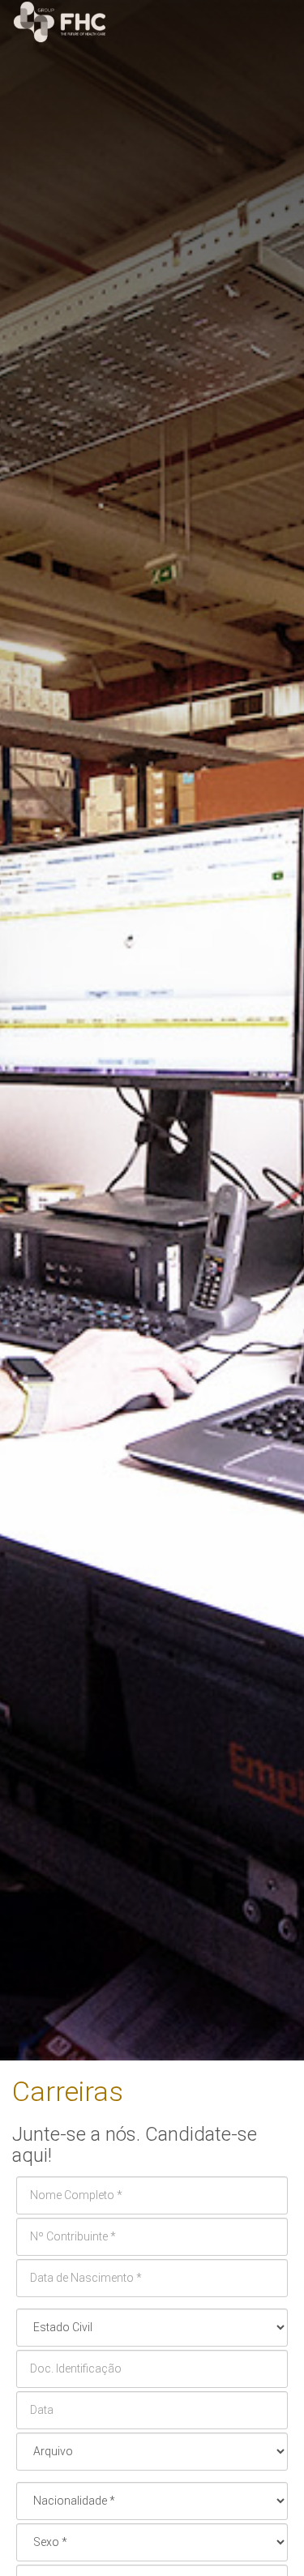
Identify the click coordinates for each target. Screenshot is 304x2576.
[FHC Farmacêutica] (152, 22)
